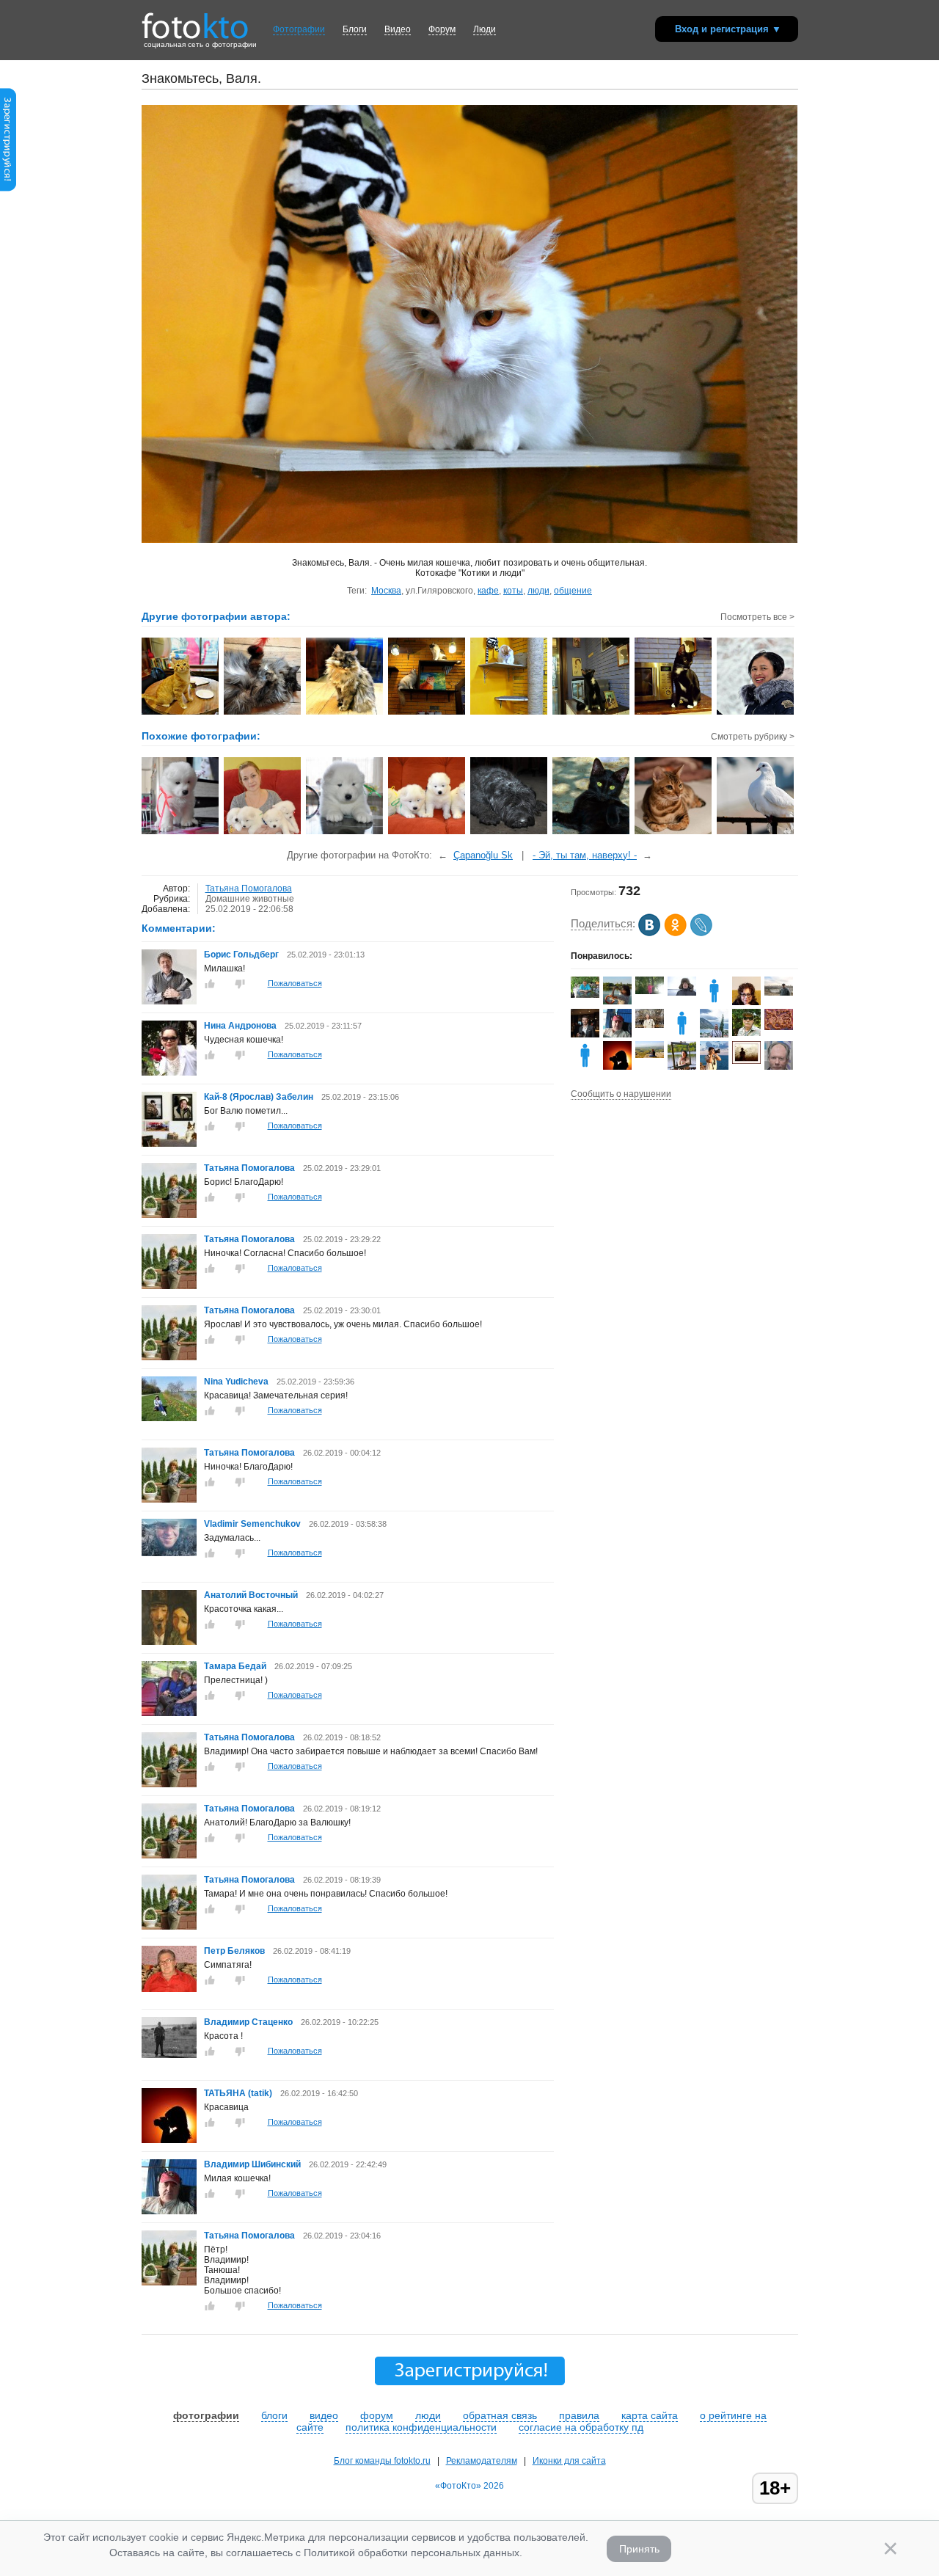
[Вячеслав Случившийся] (650, 1055)
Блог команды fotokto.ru (382, 2461)
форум (377, 2415)
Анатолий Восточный (251, 1595)
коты (513, 591)
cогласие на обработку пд (581, 2427)
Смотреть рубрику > (753, 737)
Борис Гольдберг (241, 955)
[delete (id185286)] (682, 1035)
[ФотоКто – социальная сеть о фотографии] (195, 21)
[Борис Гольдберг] (169, 1001)
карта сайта (650, 2415)
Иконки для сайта (569, 2461)
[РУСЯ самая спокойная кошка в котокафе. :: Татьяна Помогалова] (263, 713)
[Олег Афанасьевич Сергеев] (779, 993)
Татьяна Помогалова (249, 889)
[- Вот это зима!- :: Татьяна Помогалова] (756, 713)
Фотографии (299, 29)
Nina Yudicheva (236, 1382)
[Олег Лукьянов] (650, 1025)
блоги (274, 2415)
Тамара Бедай (236, 1666)
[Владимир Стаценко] (169, 2055)
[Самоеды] (181, 833)
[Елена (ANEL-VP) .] (682, 1067)
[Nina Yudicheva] (169, 1418)
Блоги (355, 29)
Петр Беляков (234, 1951)
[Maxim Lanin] (779, 1027)
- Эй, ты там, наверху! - (585, 855)
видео (324, 2415)
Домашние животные (250, 899)
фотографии (206, 2415)
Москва (386, 591)
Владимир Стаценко (248, 2022)
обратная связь (500, 2415)
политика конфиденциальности (421, 2427)
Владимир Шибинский (252, 2164)
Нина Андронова (240, 1026)
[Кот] (592, 833)
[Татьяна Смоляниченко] (617, 1001)
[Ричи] (509, 833)
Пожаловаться (295, 983)
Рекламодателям (482, 2461)
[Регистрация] (8, 189)
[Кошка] (674, 833)
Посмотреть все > (757, 617)
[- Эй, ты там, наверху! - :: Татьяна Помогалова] (509, 713)
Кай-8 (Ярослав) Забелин (259, 1097)
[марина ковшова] (650, 991)
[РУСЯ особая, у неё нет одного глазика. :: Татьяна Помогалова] (345, 713)
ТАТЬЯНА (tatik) (238, 2093)
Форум (442, 29)
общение (573, 591)
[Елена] (746, 1061)
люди (538, 591)
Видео (398, 29)
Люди (485, 29)
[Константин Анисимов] (585, 995)
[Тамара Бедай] (169, 1713)
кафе (488, 591)
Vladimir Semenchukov (252, 1524)
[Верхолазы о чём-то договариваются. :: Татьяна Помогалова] (427, 713)
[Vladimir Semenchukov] (169, 1553)
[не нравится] (240, 984)
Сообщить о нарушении (621, 1094)
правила (579, 2415)
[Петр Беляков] (169, 1989)
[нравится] (210, 984)
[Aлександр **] (682, 993)
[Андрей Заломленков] (746, 1033)
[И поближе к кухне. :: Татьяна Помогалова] (674, 713)
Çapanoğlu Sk (483, 855)
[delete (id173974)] (585, 1067)
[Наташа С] (714, 1002)
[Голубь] (756, 833)
